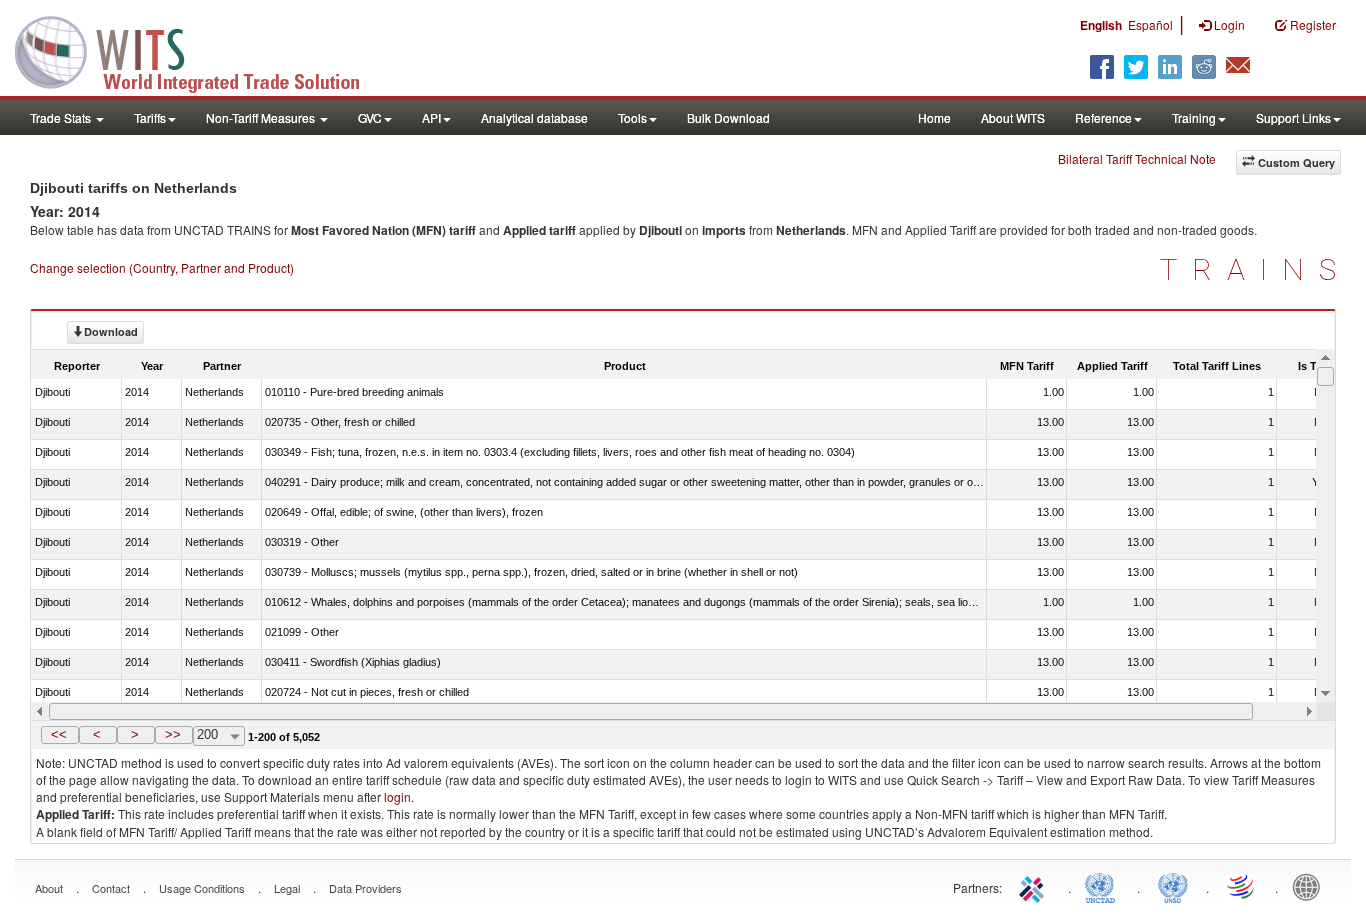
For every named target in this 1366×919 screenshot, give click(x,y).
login (397, 796)
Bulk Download (728, 117)
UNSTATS (1173, 886)
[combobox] (219, 736)
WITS (200, 50)
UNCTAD (1104, 886)
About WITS (1013, 117)
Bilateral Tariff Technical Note (1137, 158)
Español (1150, 24)
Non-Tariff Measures (262, 117)
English (1101, 25)
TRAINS (1255, 269)
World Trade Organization (1242, 886)
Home (934, 117)
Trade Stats (62, 117)
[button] (60, 735)
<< (59, 734)
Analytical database (534, 117)
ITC (1035, 886)
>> (173, 734)
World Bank (1311, 886)
